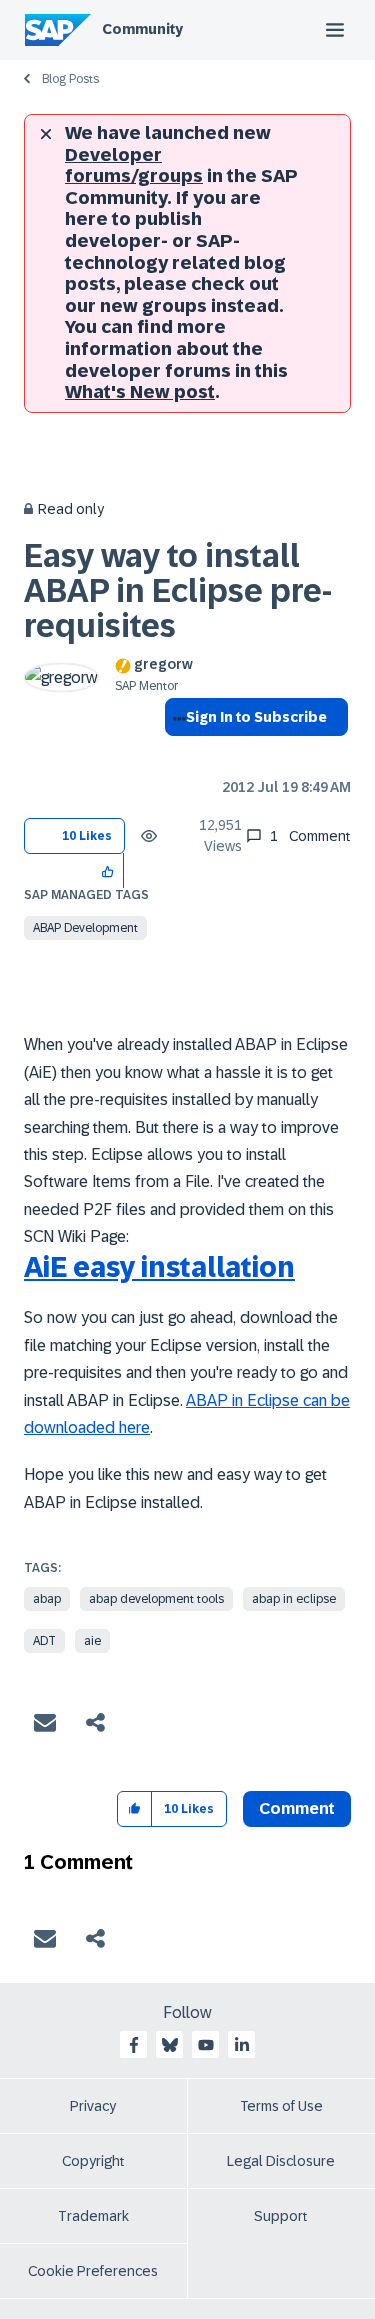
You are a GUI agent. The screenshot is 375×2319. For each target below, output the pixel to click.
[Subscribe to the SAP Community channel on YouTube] (206, 2045)
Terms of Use (281, 2106)
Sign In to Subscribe (256, 717)
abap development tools (156, 1599)
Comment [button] (297, 1808)
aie (92, 1641)
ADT (44, 1641)
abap (47, 1599)
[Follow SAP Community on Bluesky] (170, 2045)
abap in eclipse (294, 1599)
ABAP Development (85, 928)
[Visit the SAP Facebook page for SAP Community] (134, 2045)
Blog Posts (70, 79)
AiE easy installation (159, 1267)
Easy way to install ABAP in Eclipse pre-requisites (178, 591)
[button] (108, 870)
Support (281, 2216)
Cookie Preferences (93, 2271)
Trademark (93, 2216)
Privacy (93, 2106)
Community (142, 29)
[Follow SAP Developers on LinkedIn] (242, 2045)
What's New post (140, 392)
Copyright (93, 2161)
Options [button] (175, 753)
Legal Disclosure (281, 2161)
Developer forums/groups (134, 166)
